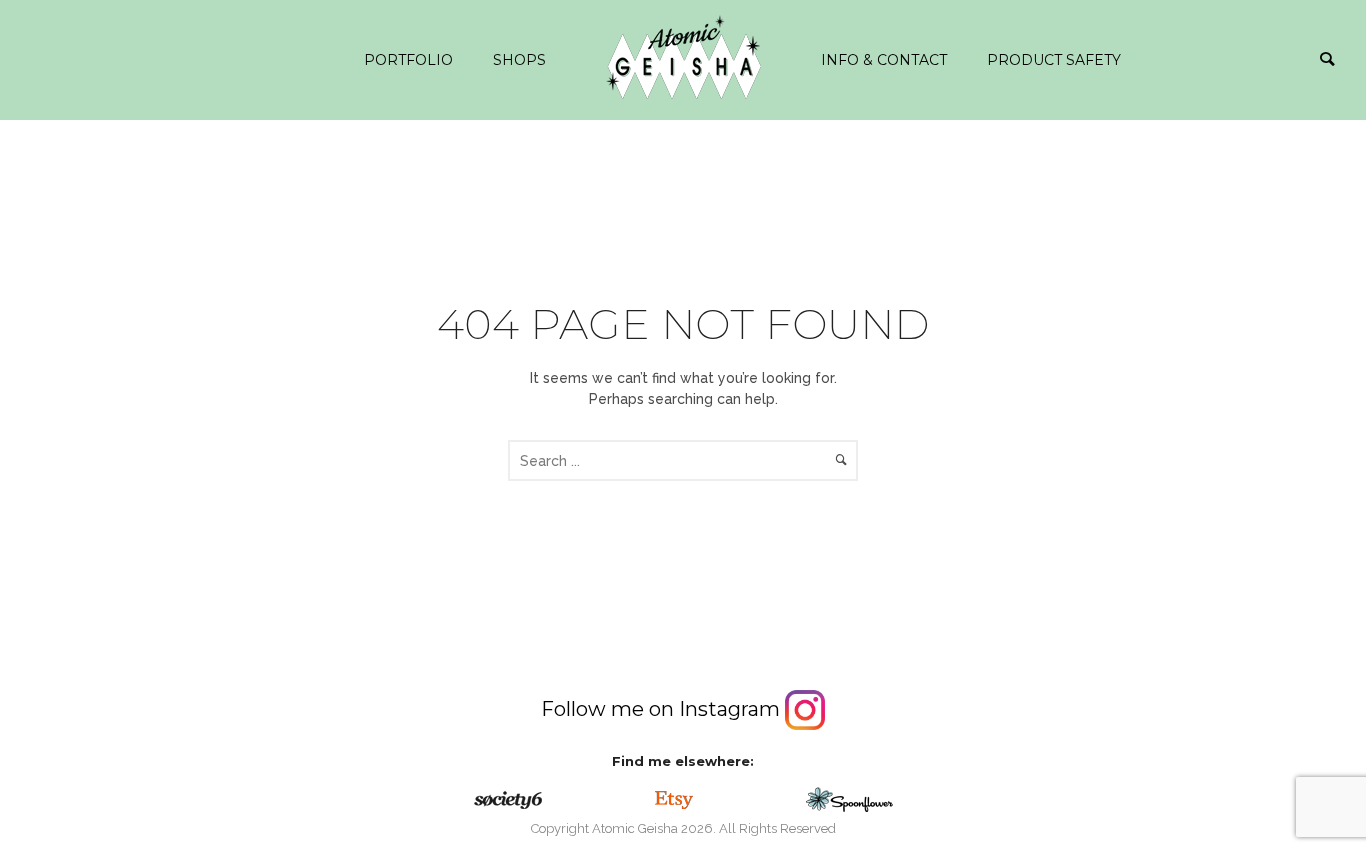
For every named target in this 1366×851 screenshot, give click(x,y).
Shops (519, 60)
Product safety (1054, 60)
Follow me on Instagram (663, 709)
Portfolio (408, 60)
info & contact (884, 60)
